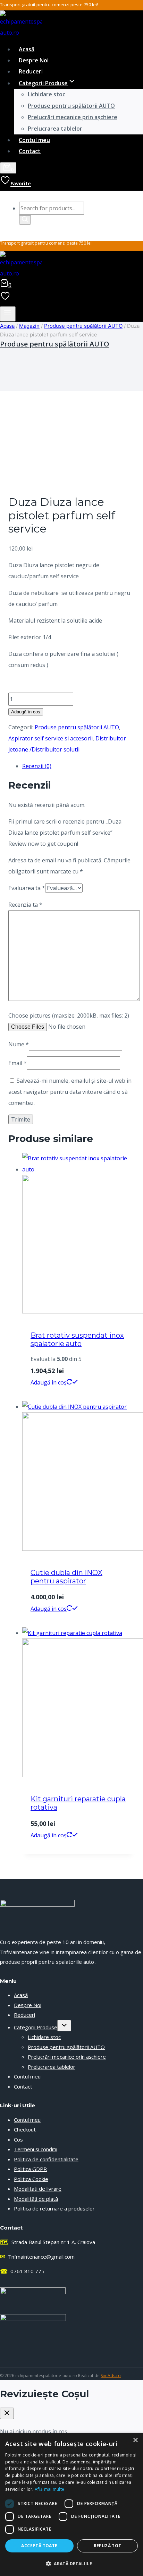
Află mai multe (49, 2489)
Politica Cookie (31, 2179)
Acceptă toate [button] (39, 2546)
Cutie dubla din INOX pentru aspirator (66, 1577)
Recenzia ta (25, 905)
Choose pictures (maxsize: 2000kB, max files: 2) (69, 1016)
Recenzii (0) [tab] (37, 766)
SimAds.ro (111, 2376)
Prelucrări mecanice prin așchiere (73, 117)
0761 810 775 (22, 2271)
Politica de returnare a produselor (54, 2208)
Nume (19, 1044)
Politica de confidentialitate (46, 2159)
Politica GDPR (30, 2169)
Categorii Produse (36, 2027)
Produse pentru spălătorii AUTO (71, 106)
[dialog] (71, 2504)
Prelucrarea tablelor (55, 129)
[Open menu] (8, 314)
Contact (30, 151)
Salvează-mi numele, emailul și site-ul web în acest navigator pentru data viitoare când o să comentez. (70, 1092)
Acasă (27, 49)
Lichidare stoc (47, 94)
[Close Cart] (7, 2413)
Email (18, 1063)
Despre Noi (34, 60)
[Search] (25, 220)
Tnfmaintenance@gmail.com (37, 2257)
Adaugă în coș (26, 712)
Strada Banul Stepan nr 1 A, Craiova (48, 2242)
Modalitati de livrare (38, 2189)
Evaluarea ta (27, 888)
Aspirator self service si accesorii (51, 738)
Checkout (25, 2129)
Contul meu (34, 140)
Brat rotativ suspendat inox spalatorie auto (77, 1339)
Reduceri (31, 71)
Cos (18, 2139)
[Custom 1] (5, 298)
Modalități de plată (36, 2199)
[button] (71, 2564)
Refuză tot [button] (108, 2546)
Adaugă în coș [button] (49, 1382)
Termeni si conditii (36, 2149)
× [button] (135, 2440)
